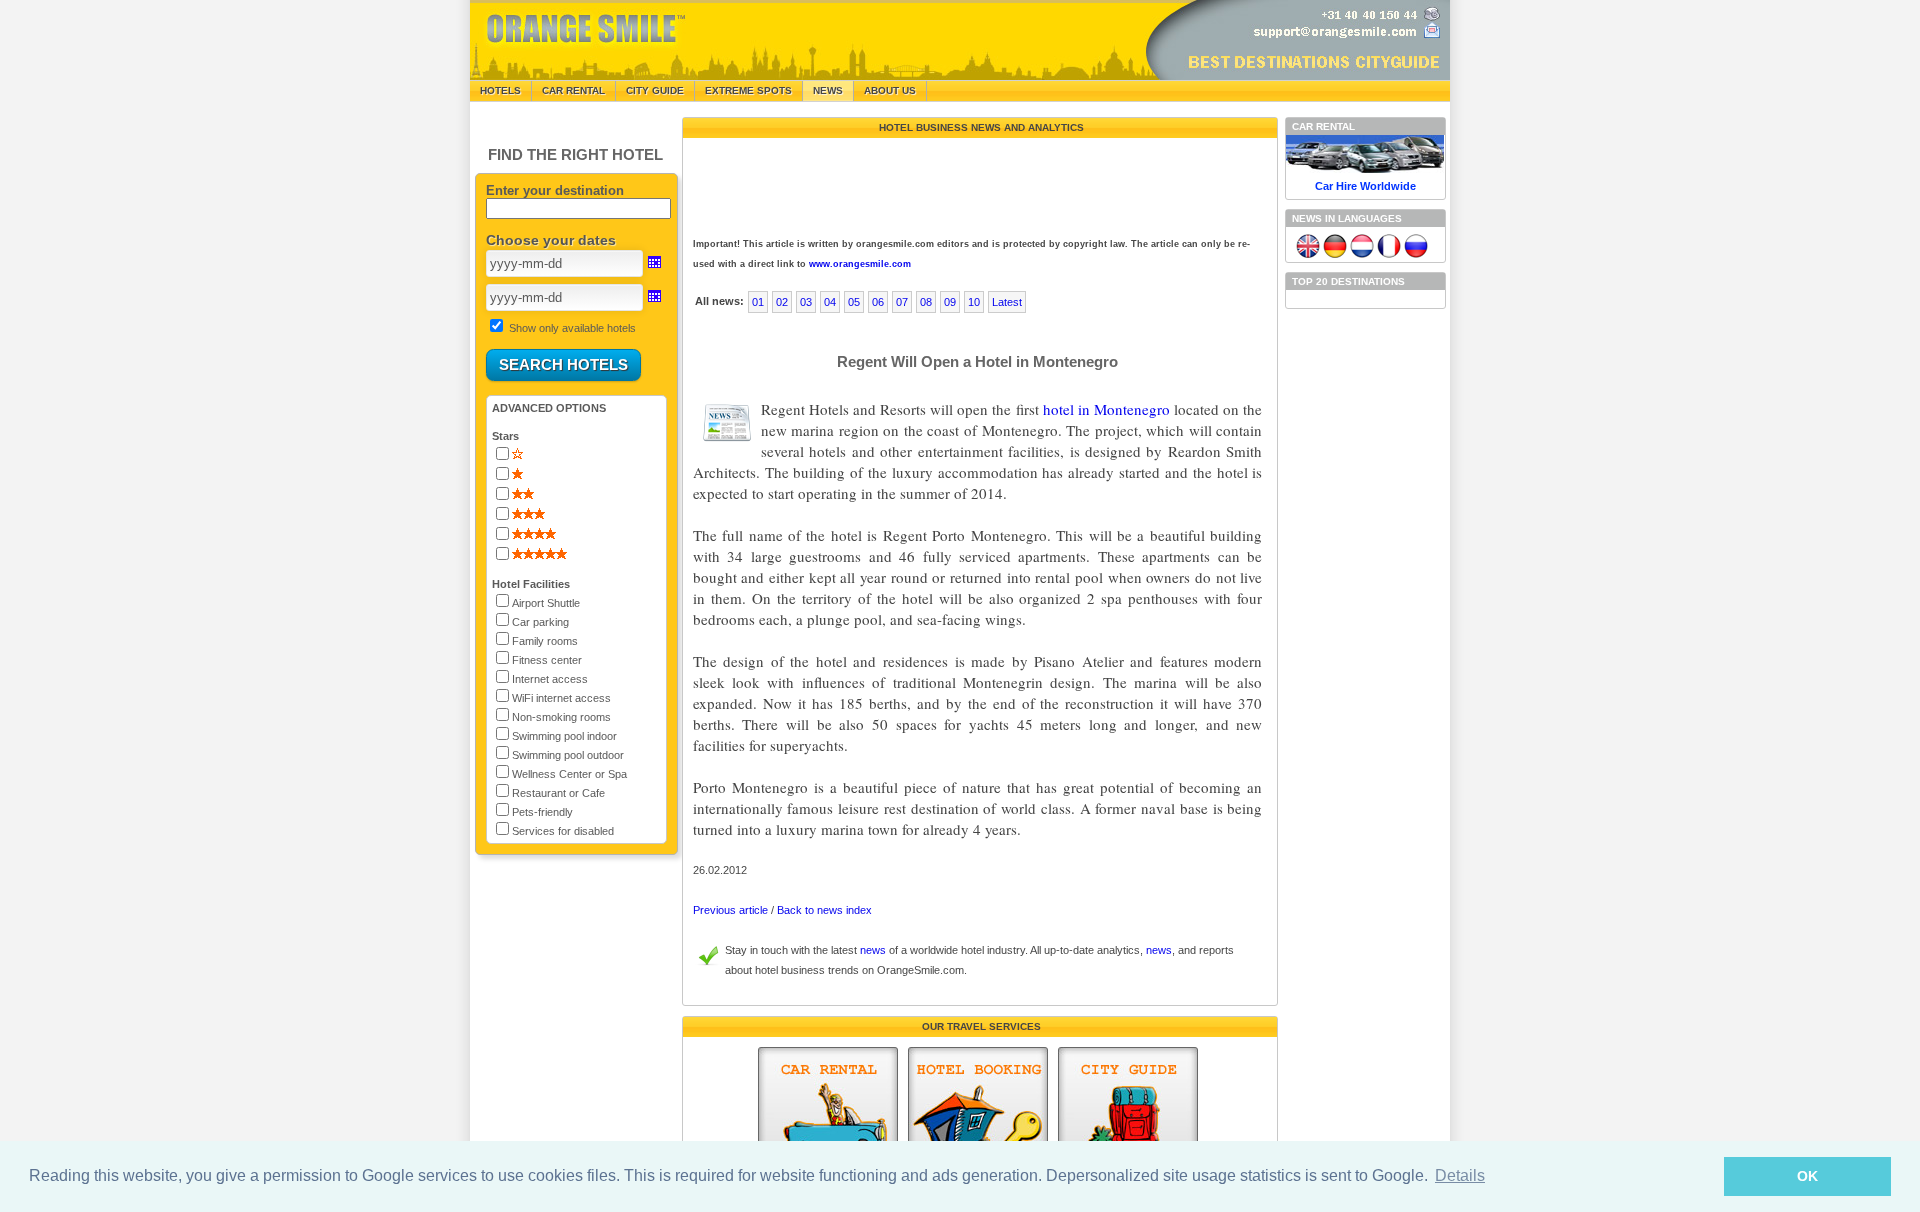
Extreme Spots (748, 90)
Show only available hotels (572, 328)
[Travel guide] (1128, 1119)
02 (782, 302)
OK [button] (1807, 1176)
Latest (1007, 302)
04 (830, 302)
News (828, 90)
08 (926, 302)
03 (806, 302)
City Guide (655, 90)
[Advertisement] (978, 183)
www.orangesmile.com (860, 264)
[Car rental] (828, 1119)
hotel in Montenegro (1106, 409)
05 (854, 302)
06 (878, 302)
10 (974, 302)
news (873, 950)
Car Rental (573, 90)
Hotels (500, 90)
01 (758, 302)
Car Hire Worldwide (1365, 186)
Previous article (730, 910)
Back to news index (824, 910)
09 (950, 302)
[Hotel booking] (978, 1119)
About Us (890, 90)
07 (902, 302)
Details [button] (1460, 1175)
